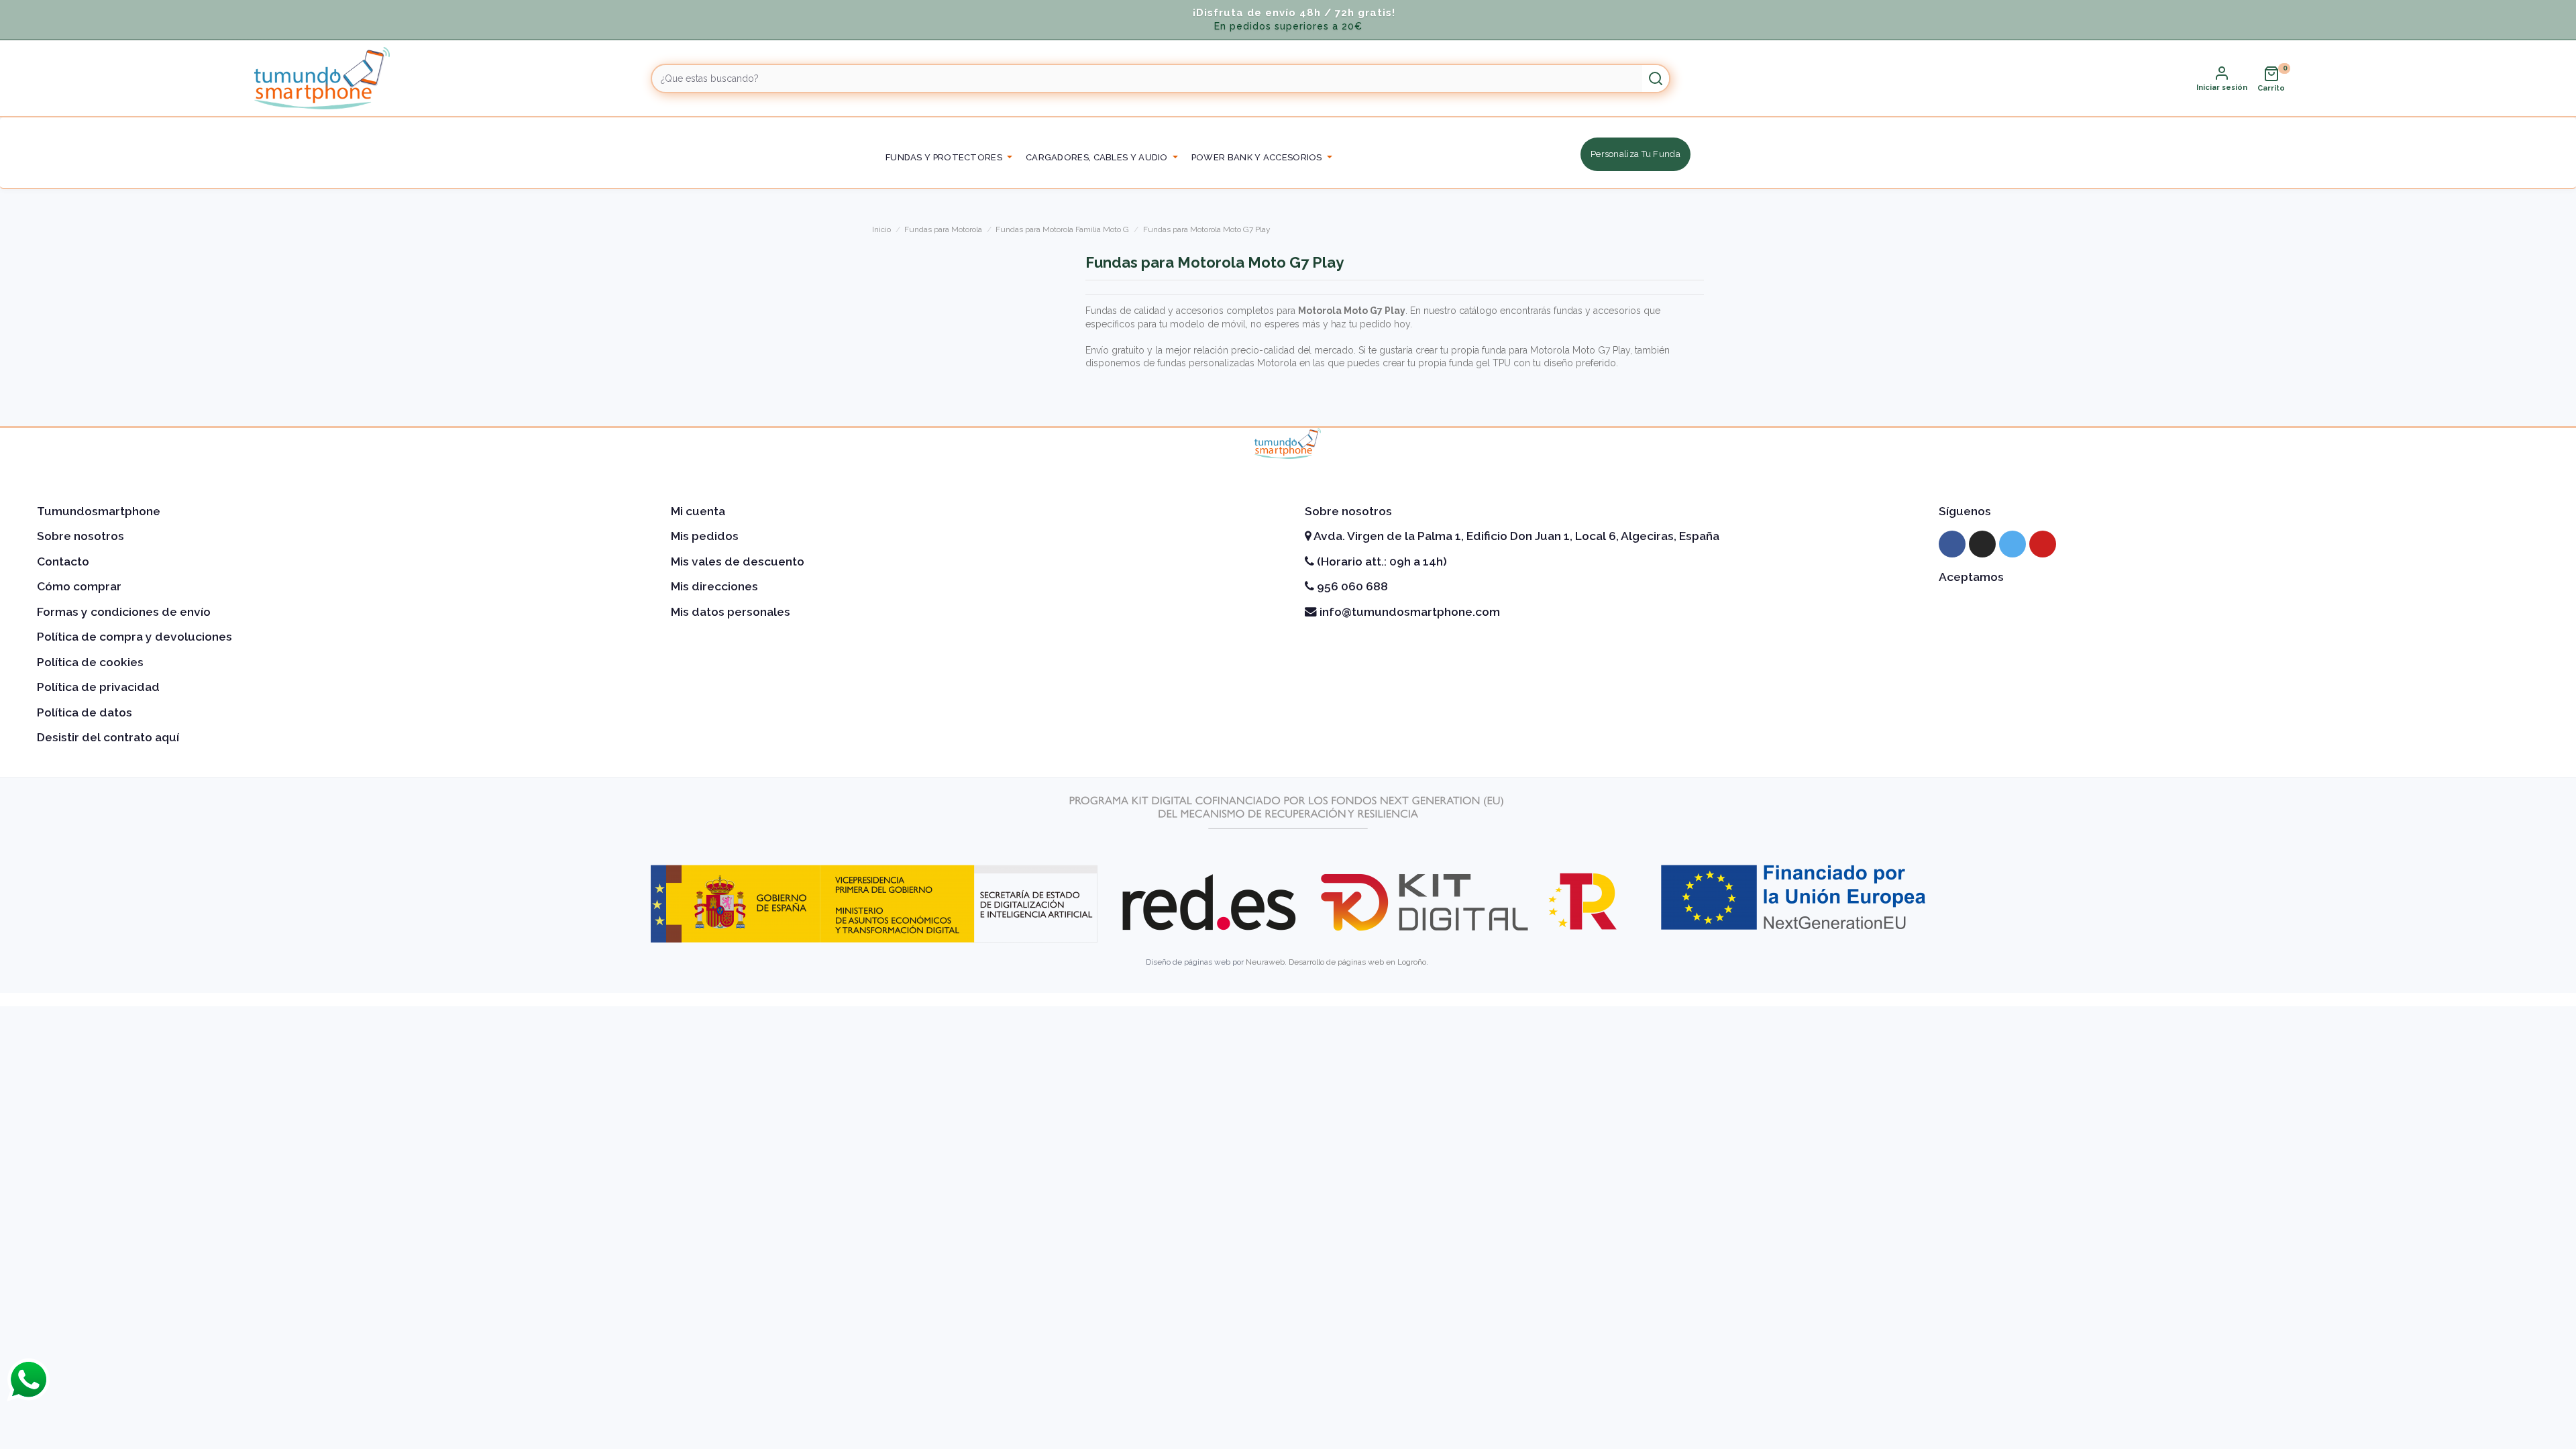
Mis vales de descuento (738, 561)
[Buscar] (1656, 78)
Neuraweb (1265, 962)
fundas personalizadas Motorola (1226, 363)
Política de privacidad (98, 687)
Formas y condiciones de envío (124, 612)
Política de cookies (90, 662)
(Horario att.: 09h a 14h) (1381, 561)
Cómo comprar (79, 586)
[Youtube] (2043, 544)
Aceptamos (1971, 577)
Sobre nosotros (80, 536)
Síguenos (1965, 511)
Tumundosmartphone (99, 511)
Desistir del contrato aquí (108, 737)
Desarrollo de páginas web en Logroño (1357, 962)
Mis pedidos (705, 536)
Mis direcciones (714, 586)
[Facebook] (1952, 544)
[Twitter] (2012, 544)
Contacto (63, 561)
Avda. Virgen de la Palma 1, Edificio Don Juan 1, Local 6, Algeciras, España (1515, 536)
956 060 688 (1351, 586)
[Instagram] (1982, 544)
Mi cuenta (698, 511)
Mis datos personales (731, 612)
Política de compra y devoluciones (135, 637)
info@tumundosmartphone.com (1408, 612)
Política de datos (85, 712)
